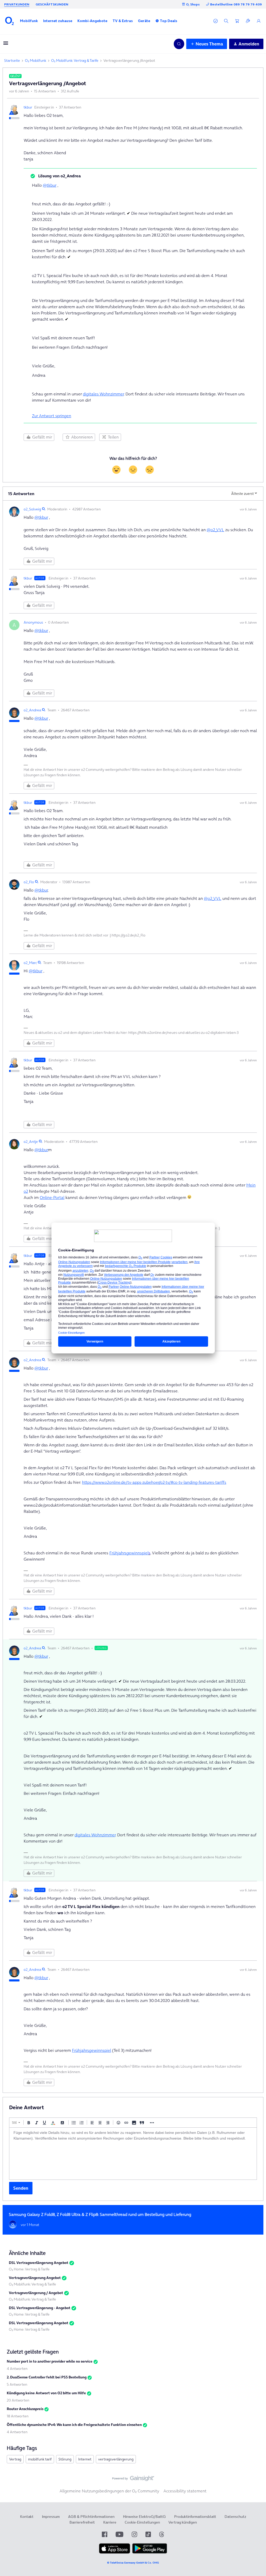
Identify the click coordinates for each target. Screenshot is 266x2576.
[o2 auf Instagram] (134, 2534)
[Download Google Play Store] (150, 2552)
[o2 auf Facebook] (105, 2534)
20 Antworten (18, 2400)
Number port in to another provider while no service (50, 2361)
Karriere (110, 2522)
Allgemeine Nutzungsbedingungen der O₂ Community (109, 2491)
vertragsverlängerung (116, 2459)
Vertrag (15, 2459)
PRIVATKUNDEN (17, 4)
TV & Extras (123, 21)
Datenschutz (235, 2517)
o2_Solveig (32, 509)
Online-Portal (52, 1197)
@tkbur (50, 185)
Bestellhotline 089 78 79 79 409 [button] (236, 4)
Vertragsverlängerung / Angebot (36, 2293)
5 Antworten (17, 2384)
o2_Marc (30, 963)
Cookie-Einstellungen (142, 2522)
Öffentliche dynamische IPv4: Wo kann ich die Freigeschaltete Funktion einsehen (74, 2425)
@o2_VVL (215, 530)
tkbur (28, 107)
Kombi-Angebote (92, 21)
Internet (85, 2459)
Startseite (12, 60)
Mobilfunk (29, 21)
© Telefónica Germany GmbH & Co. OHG (133, 2563)
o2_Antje (31, 1142)
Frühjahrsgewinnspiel (129, 1553)
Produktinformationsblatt (195, 2517)
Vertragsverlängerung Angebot (35, 2278)
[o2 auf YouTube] (119, 2534)
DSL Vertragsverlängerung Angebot (39, 2263)
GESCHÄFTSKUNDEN (52, 4)
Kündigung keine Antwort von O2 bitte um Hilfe (46, 2393)
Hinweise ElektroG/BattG (144, 2517)
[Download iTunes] (115, 2552)
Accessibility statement (185, 2491)
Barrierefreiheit (82, 2522)
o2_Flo (29, 882)
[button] (29, 21)
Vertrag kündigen (183, 2522)
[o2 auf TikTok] (148, 2534)
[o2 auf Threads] (162, 2534)
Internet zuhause (58, 21)
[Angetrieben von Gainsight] (133, 2480)
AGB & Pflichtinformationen (91, 2517)
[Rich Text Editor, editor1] (133, 2154)
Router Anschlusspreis (25, 2409)
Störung (65, 2459)
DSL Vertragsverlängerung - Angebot (40, 2308)
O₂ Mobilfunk (36, 60)
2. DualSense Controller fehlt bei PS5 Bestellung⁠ (47, 2377)
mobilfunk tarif (40, 2459)
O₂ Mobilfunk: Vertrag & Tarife (75, 60)
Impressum (51, 2517)
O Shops (193, 4)
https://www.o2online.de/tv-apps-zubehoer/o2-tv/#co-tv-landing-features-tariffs (154, 1482)
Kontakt (27, 2517)
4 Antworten (17, 2369)
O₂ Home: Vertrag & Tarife (29, 2269)
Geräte (144, 21)
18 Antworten (18, 2416)
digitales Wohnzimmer (103, 394)
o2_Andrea (32, 710)
